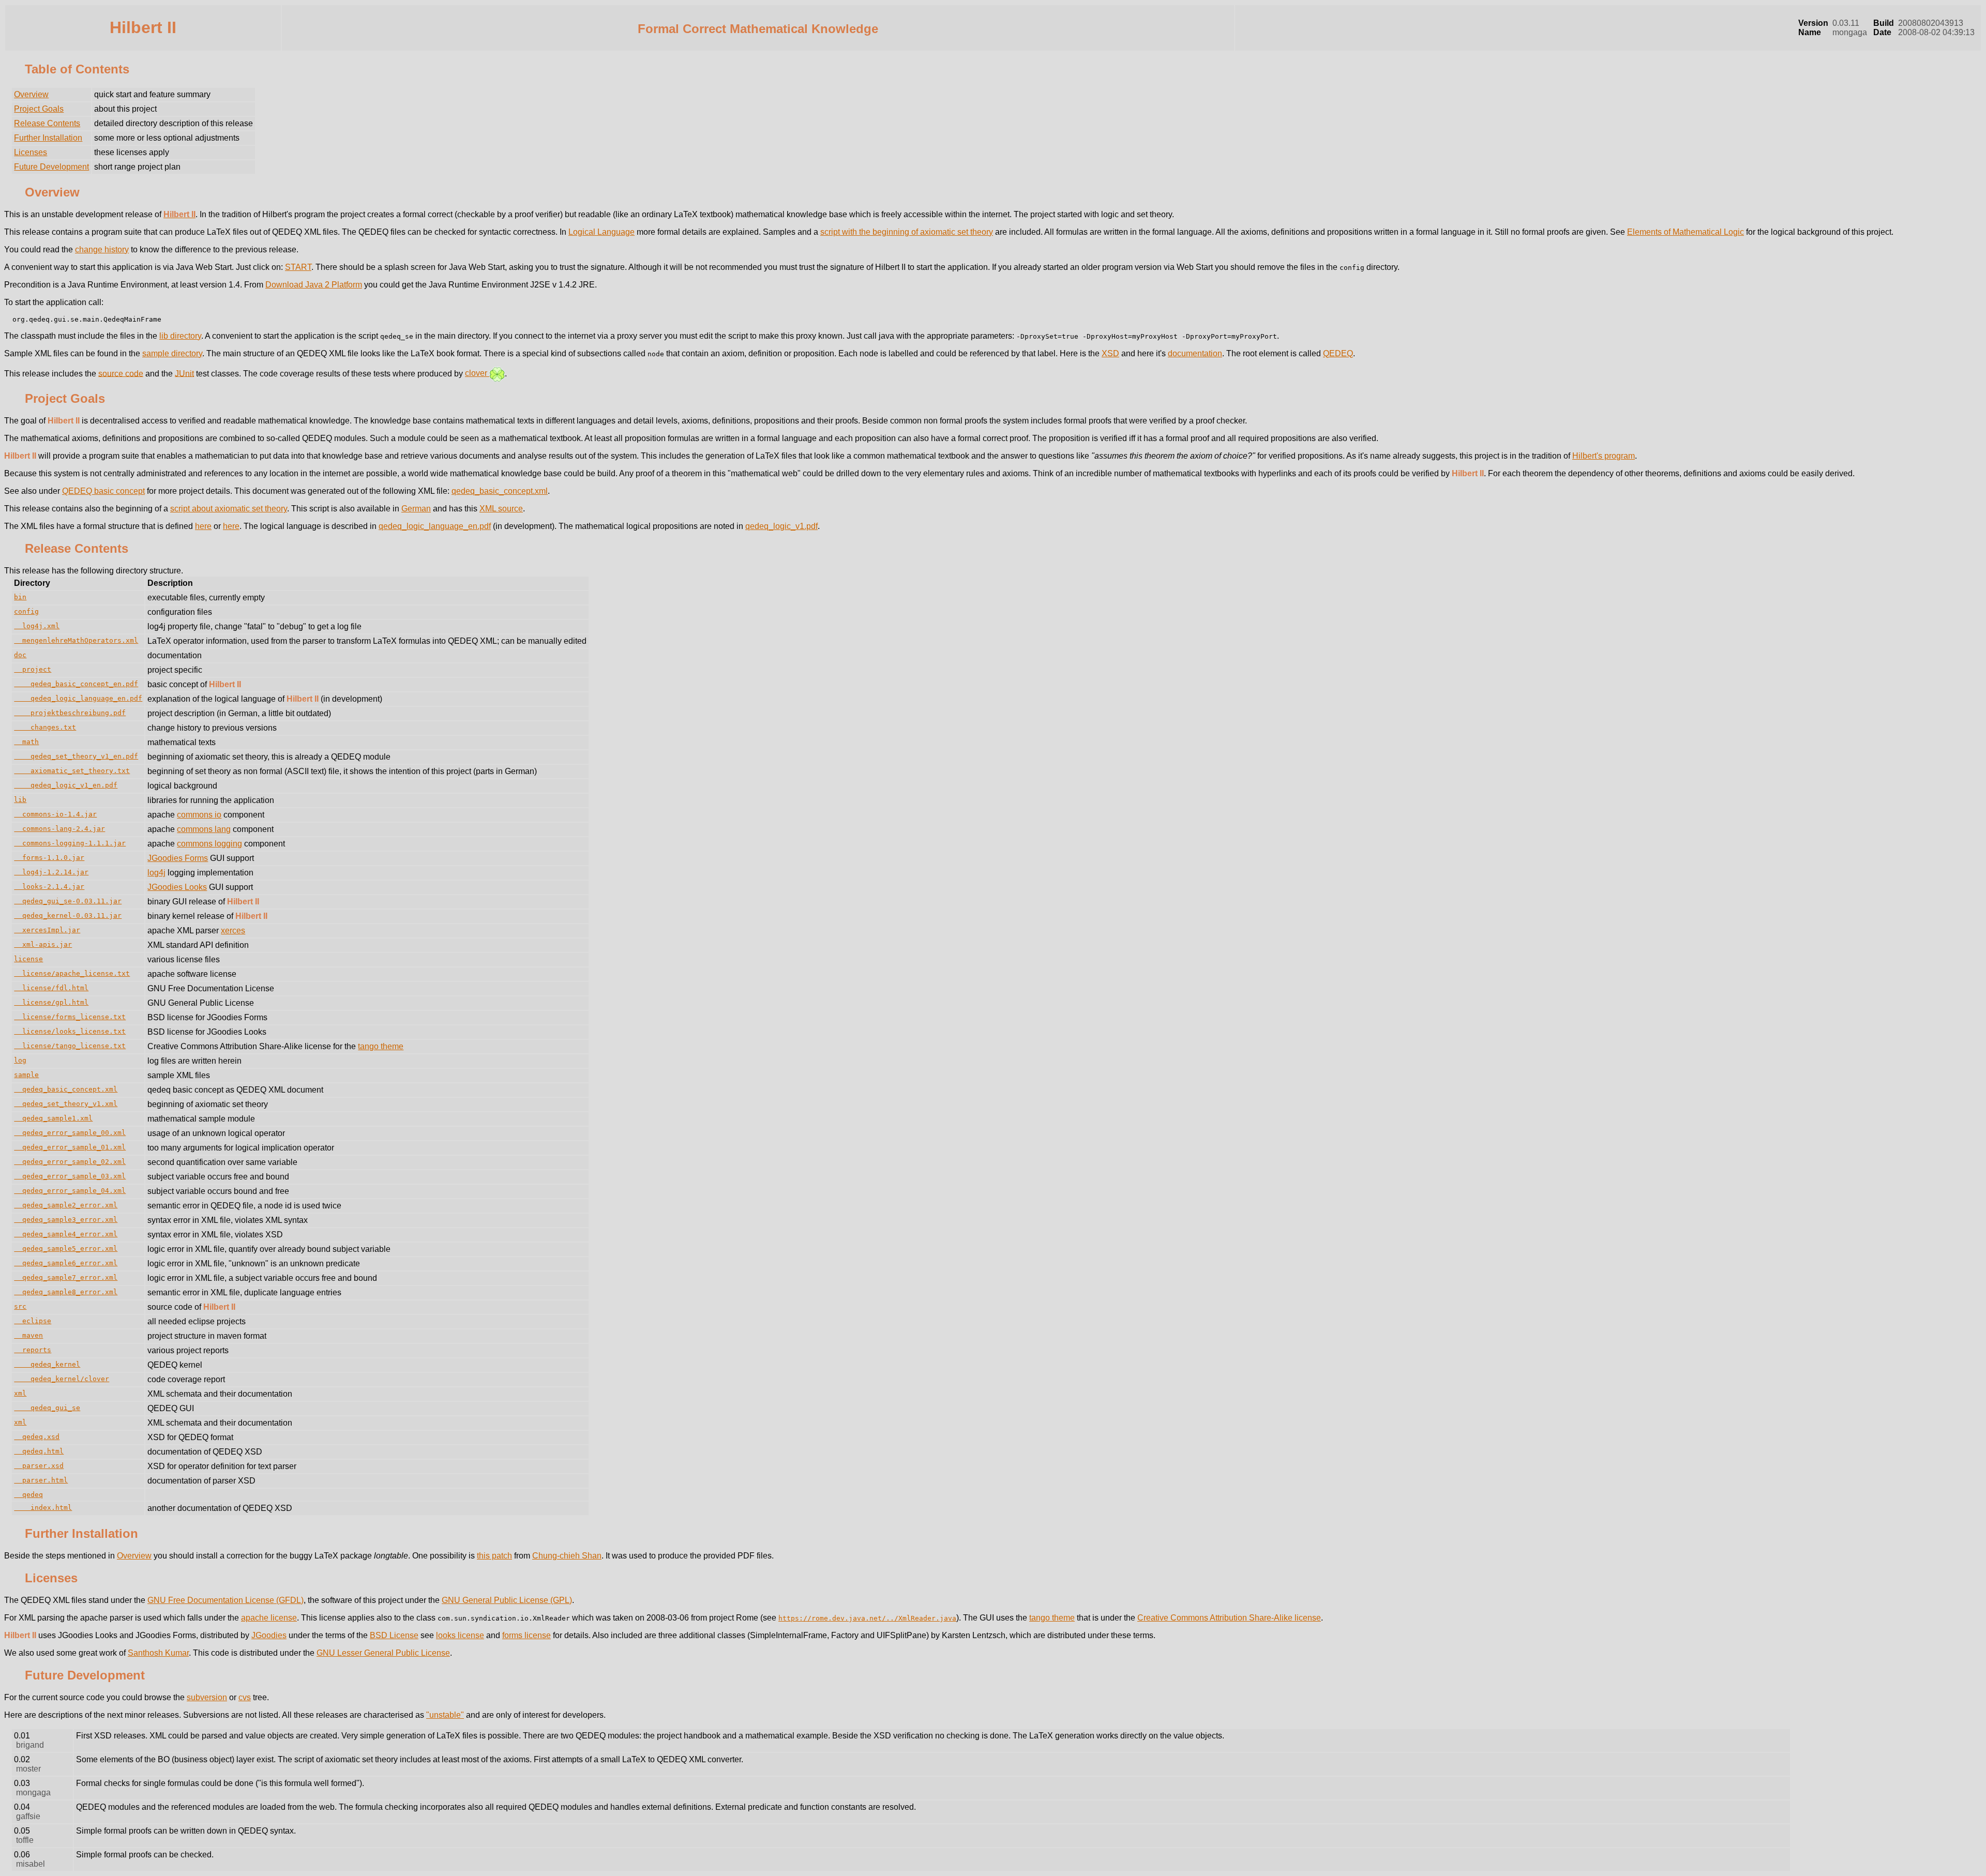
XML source (501, 509)
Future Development (51, 167)
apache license (269, 1618)
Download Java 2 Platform (314, 285)
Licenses (31, 152)
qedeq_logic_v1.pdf (781, 526)
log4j (156, 873)
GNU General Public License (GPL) (507, 1600)
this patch (494, 1556)
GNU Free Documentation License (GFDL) (225, 1600)
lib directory (180, 336)
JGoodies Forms (178, 858)
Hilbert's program (1604, 456)
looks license (460, 1635)
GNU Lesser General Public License (383, 1653)
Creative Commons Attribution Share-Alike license (1229, 1618)
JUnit (184, 373)
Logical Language (601, 232)
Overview (31, 94)
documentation (1195, 353)
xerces (233, 931)
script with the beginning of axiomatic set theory (907, 232)
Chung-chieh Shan (567, 1556)
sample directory (172, 353)
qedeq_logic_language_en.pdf (435, 526)
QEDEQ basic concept (103, 491)
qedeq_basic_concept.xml (500, 491)
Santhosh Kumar (158, 1653)
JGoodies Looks (177, 887)
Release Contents (47, 123)
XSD (1110, 353)
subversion (207, 1697)
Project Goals (39, 109)
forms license (526, 1635)
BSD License (394, 1635)
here (203, 526)
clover (477, 373)
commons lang (204, 829)
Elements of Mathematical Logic (1686, 232)
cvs (245, 1697)
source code (121, 373)
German (416, 509)
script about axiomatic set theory (229, 509)
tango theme (381, 1046)
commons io (199, 815)
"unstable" (445, 1715)
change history (102, 249)
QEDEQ (1338, 353)
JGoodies (269, 1635)
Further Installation (48, 138)
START (298, 267)
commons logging (209, 844)
